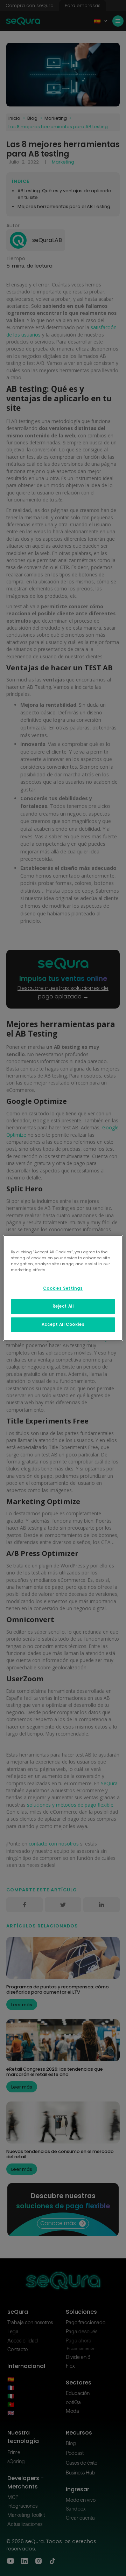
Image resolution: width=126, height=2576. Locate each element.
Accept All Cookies (63, 1324)
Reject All (63, 1306)
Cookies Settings (63, 1288)
